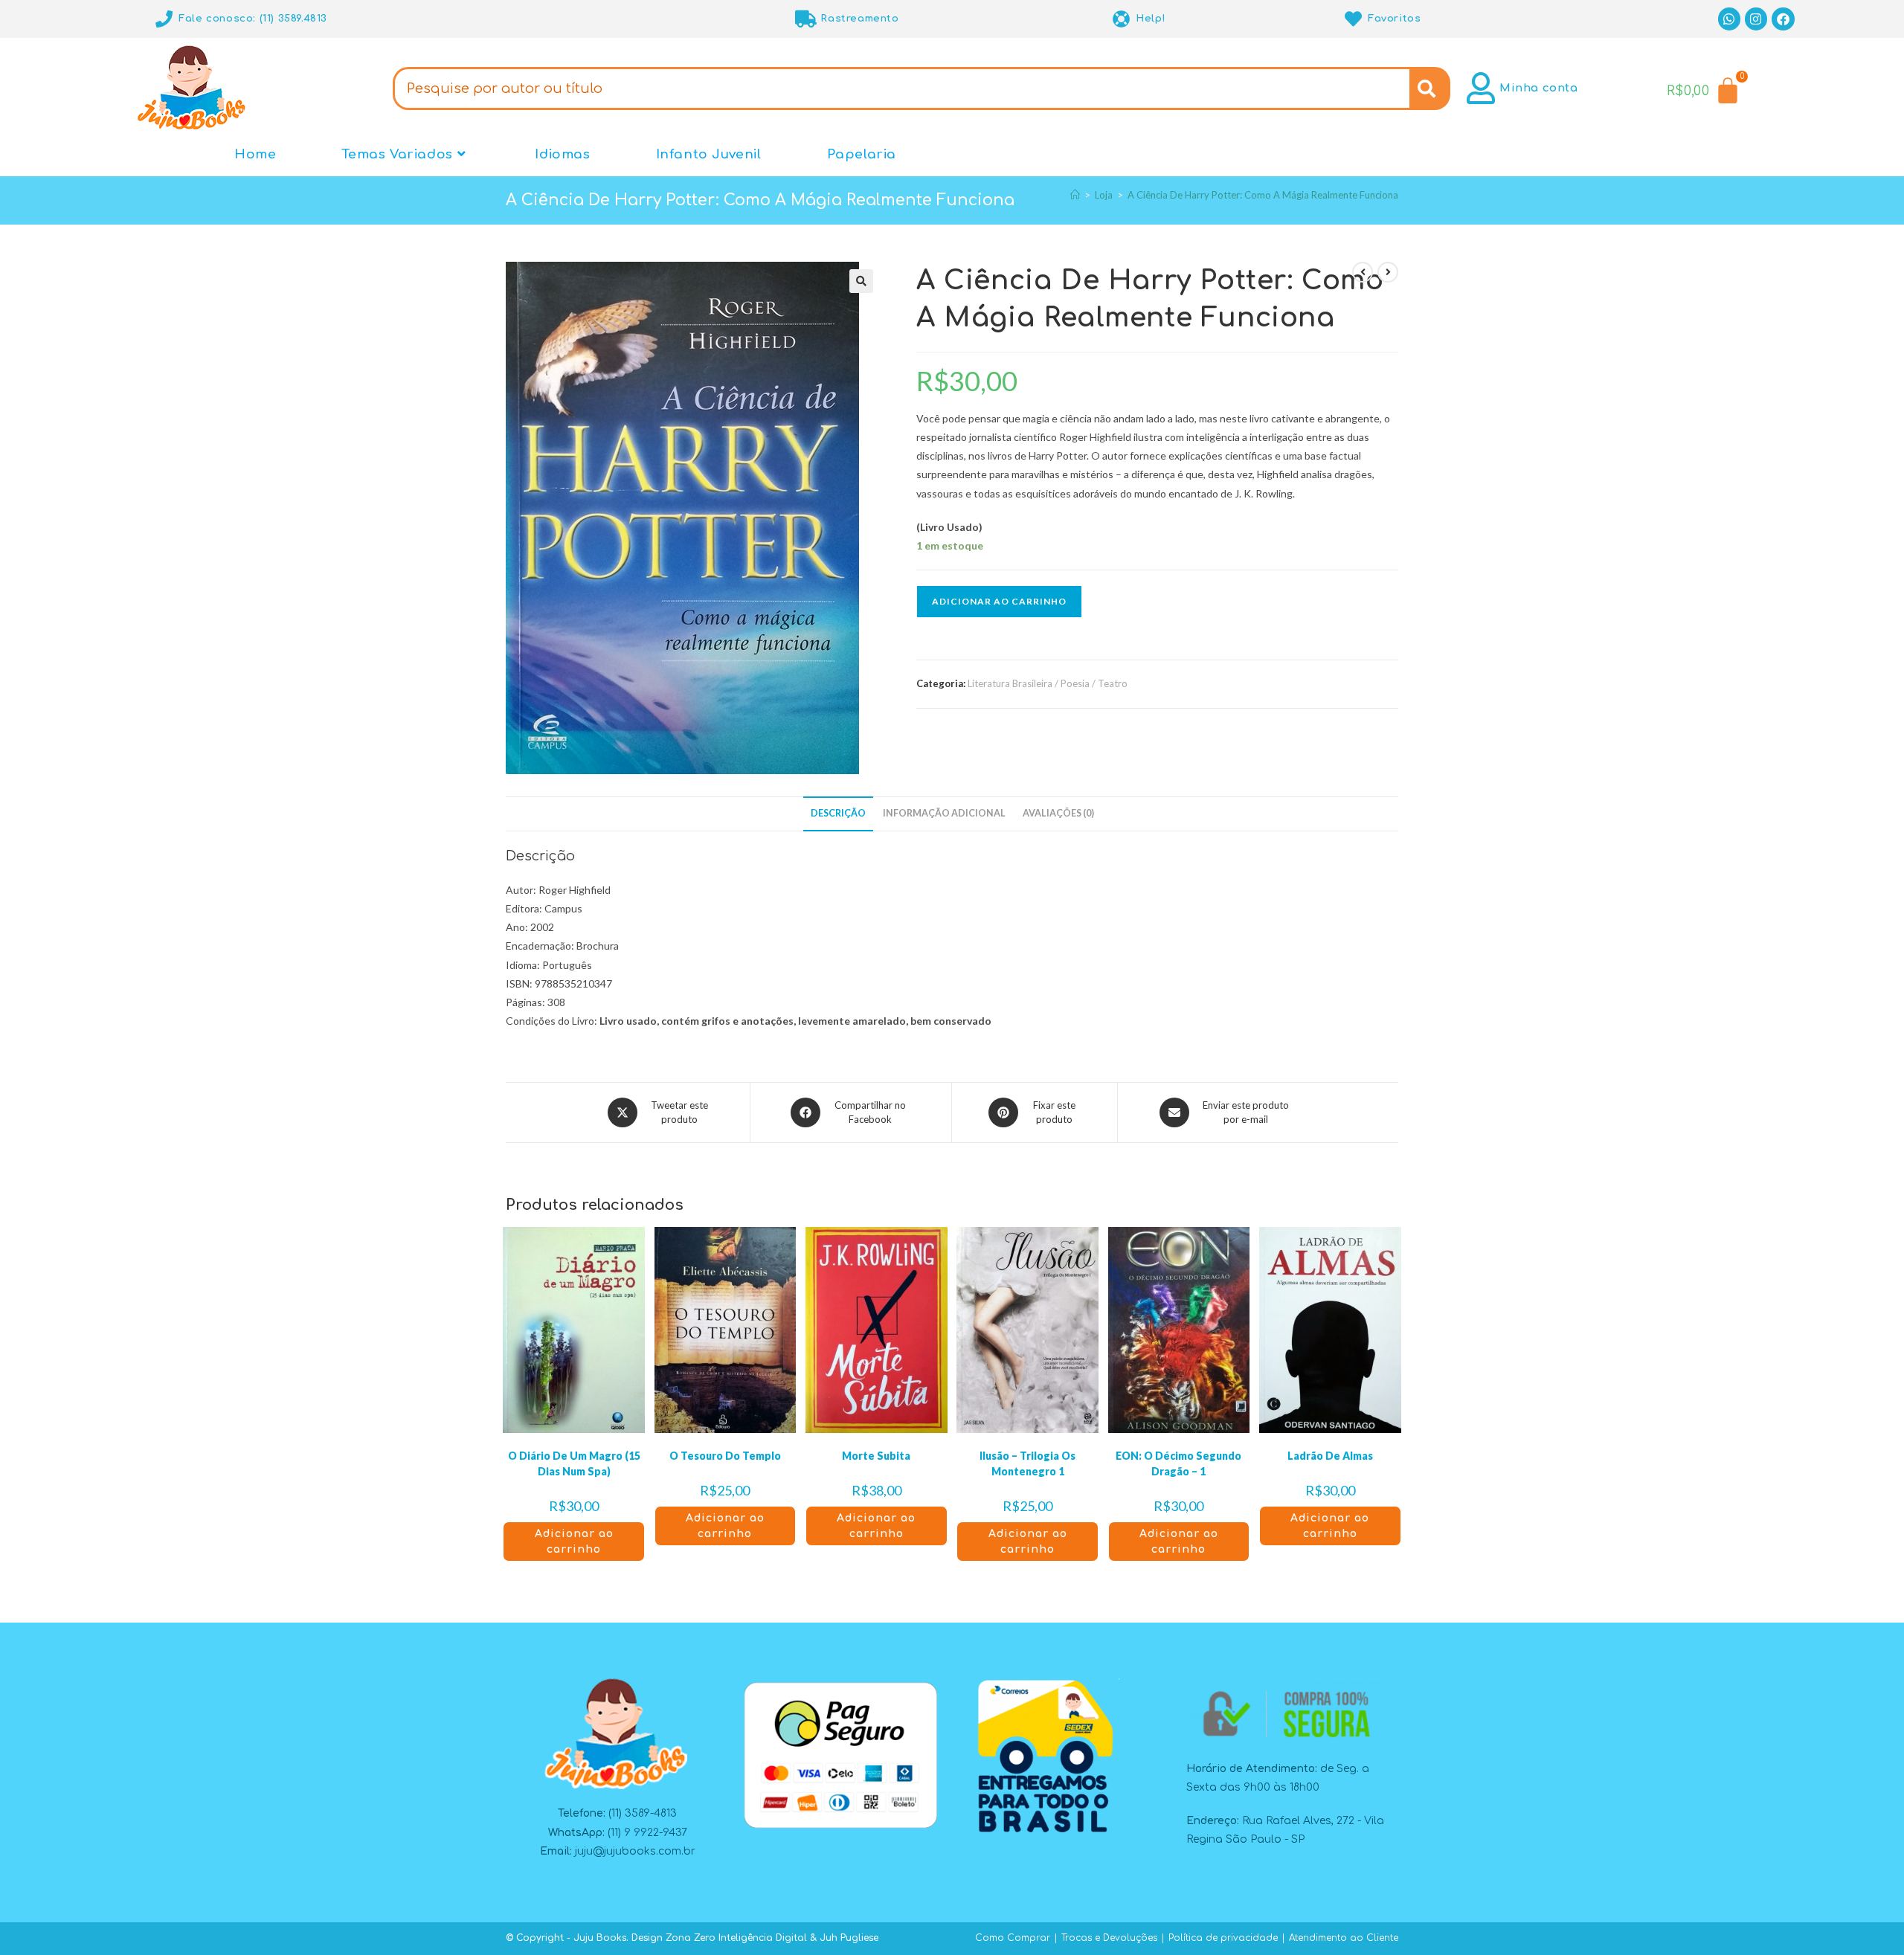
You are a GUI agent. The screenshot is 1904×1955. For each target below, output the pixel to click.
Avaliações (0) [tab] (1058, 813)
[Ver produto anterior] (1363, 272)
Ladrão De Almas (1330, 1456)
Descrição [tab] (838, 813)
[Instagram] (1756, 19)
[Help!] (1121, 19)
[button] (861, 281)
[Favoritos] (1353, 19)
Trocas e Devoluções (1109, 1938)
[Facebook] (1783, 19)
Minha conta (1539, 88)
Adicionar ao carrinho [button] (574, 1542)
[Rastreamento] (806, 19)
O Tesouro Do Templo (725, 1456)
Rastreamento (859, 19)
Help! (1151, 19)
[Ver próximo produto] (1388, 272)
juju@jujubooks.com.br (635, 1851)
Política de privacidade (1223, 1938)
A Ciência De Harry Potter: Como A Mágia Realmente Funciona (1263, 195)
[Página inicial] (1075, 195)
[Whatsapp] (1730, 19)
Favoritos (1394, 19)
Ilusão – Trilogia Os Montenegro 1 (1027, 1463)
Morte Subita (876, 1456)
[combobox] (901, 88)
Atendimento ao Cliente (1344, 1938)
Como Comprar (1013, 1938)
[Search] (1430, 88)
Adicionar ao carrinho (999, 601)
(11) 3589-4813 (643, 1813)
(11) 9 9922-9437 (647, 1833)
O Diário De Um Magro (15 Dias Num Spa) (574, 1463)
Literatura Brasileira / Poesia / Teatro (1048, 683)
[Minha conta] (1481, 88)
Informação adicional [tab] (944, 813)
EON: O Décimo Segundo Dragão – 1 (1178, 1463)
